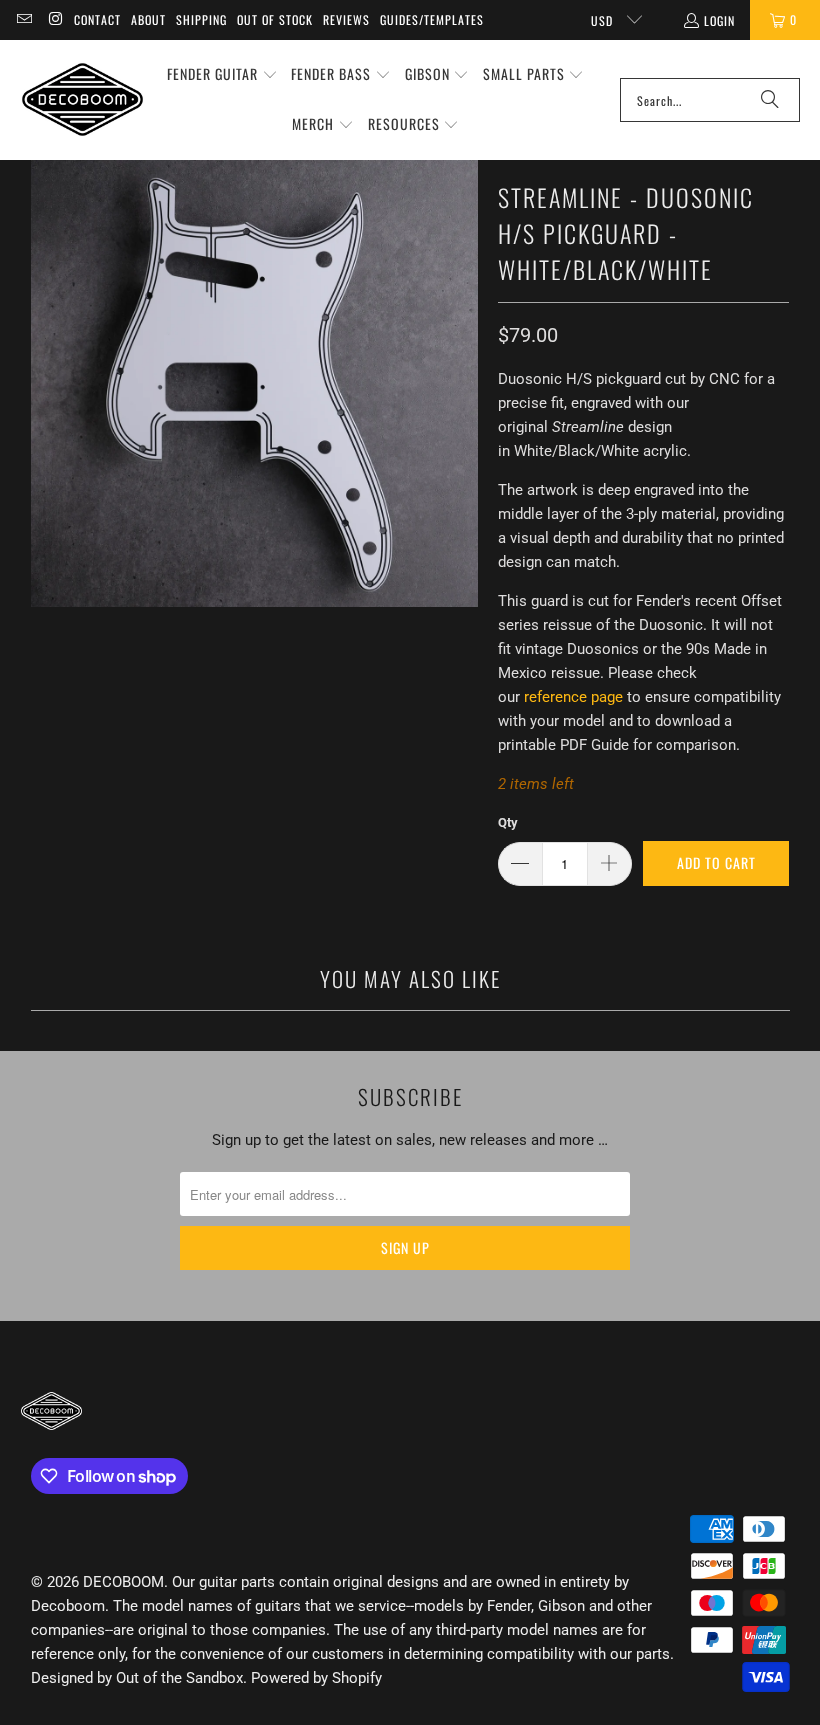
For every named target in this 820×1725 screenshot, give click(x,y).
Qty (508, 822)
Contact (97, 19)
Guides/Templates (432, 19)
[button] (222, 75)
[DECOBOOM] (82, 99)
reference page (573, 697)
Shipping (201, 19)
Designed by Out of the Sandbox (137, 1678)
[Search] (770, 100)
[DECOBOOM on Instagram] (54, 19)
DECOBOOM (123, 1582)
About (148, 19)
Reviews (346, 19)
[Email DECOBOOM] (23, 19)
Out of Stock (275, 19)
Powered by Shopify (316, 1678)
